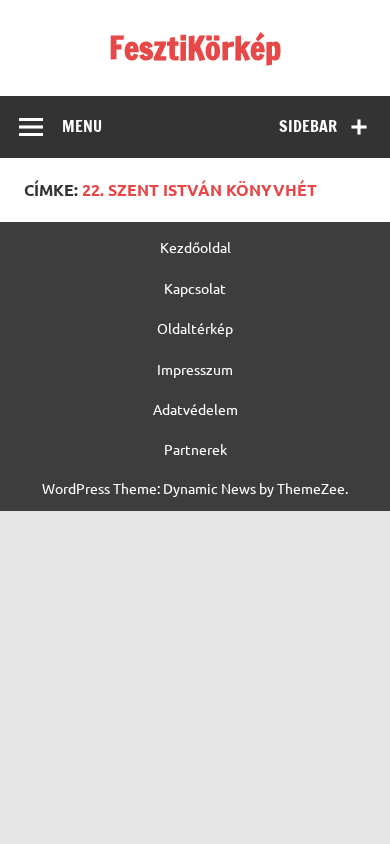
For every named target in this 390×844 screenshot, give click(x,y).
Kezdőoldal (195, 247)
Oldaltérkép (195, 328)
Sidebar (308, 126)
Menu (82, 126)
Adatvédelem (195, 409)
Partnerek (195, 449)
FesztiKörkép (195, 48)
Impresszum (195, 369)
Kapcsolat (195, 288)
